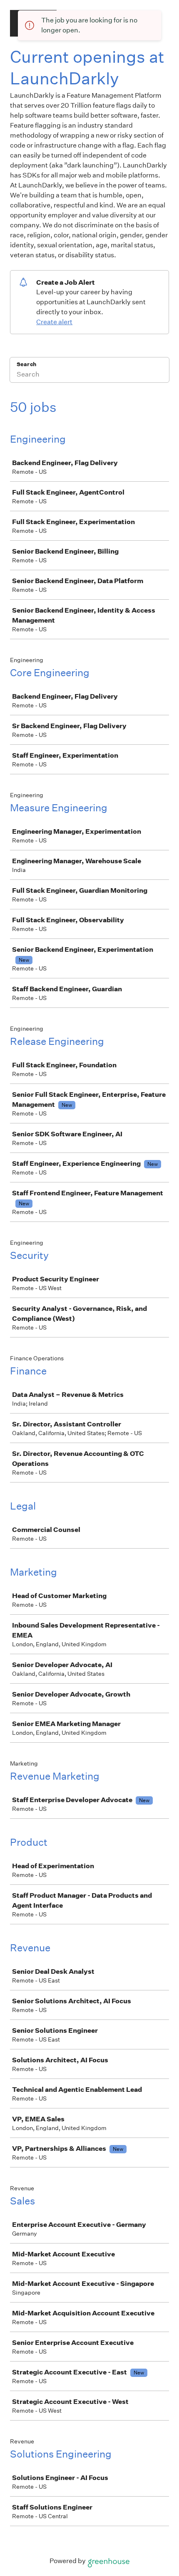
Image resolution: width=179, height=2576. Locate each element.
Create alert (54, 322)
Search (26, 364)
